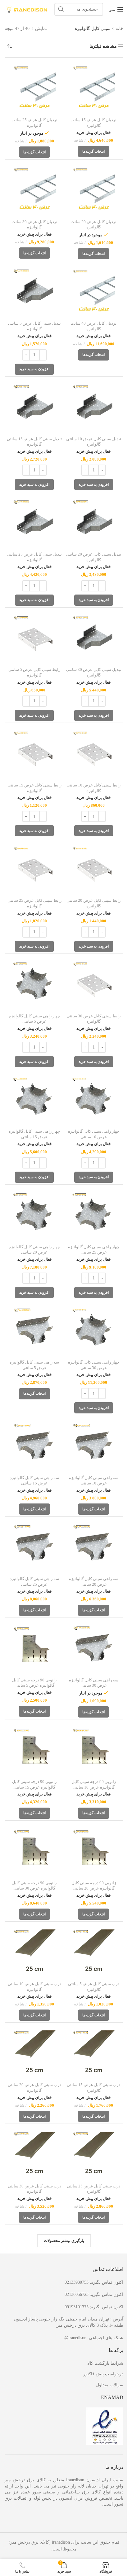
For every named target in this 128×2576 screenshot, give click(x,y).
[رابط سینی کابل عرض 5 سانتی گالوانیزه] (34, 637)
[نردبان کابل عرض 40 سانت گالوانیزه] (94, 291)
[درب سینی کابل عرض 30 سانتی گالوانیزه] (34, 2153)
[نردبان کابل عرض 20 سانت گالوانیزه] (94, 189)
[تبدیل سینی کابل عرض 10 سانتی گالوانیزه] (94, 406)
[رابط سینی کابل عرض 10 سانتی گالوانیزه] (94, 753)
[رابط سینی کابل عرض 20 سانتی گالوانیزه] (94, 868)
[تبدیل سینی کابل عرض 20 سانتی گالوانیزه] (94, 522)
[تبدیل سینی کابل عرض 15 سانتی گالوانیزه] (34, 406)
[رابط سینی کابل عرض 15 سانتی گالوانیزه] (34, 753)
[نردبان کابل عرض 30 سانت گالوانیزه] (34, 189)
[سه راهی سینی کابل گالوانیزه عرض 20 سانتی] (94, 1546)
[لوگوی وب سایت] (26, 9)
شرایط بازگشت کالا (105, 2363)
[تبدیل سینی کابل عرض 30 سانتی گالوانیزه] (94, 637)
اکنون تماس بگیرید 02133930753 (94, 2282)
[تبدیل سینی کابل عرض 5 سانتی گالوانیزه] (34, 291)
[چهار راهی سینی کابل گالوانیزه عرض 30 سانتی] (94, 1330)
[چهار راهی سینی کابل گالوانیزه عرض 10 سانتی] (94, 1099)
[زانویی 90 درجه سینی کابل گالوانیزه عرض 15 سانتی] (34, 1749)
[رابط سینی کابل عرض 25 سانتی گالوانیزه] (34, 868)
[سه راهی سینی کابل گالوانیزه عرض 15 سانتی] (34, 1445)
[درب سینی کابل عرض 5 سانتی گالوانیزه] (94, 1951)
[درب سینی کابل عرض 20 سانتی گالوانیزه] (34, 2052)
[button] (34, 369)
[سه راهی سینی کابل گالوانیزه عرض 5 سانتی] (34, 1330)
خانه (119, 29)
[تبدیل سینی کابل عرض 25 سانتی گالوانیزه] (34, 522)
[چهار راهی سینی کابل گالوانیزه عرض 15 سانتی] (34, 1099)
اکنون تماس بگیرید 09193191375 (94, 2307)
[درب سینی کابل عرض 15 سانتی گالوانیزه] (94, 2052)
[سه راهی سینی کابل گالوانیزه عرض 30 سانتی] (94, 1647)
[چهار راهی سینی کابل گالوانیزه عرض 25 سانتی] (94, 1214)
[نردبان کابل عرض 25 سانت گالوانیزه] (34, 87)
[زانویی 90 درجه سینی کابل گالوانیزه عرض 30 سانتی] (34, 1850)
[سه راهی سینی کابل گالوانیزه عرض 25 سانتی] (34, 1546)
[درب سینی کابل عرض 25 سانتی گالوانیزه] (94, 2153)
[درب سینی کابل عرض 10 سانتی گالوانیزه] (34, 1951)
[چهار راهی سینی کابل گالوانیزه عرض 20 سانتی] (34, 1214)
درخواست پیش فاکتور (103, 2374)
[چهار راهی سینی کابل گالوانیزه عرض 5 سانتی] (34, 983)
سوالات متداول (110, 2385)
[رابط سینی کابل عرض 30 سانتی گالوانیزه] (94, 983)
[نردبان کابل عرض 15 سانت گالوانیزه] (94, 87)
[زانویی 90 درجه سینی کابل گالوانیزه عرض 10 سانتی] (94, 1749)
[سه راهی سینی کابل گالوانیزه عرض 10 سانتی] (94, 1445)
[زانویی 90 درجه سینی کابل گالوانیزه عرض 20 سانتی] (94, 1850)
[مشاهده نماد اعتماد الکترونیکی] (105, 2426)
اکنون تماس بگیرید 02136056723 (94, 2294)
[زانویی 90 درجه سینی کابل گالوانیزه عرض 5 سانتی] (34, 1647)
